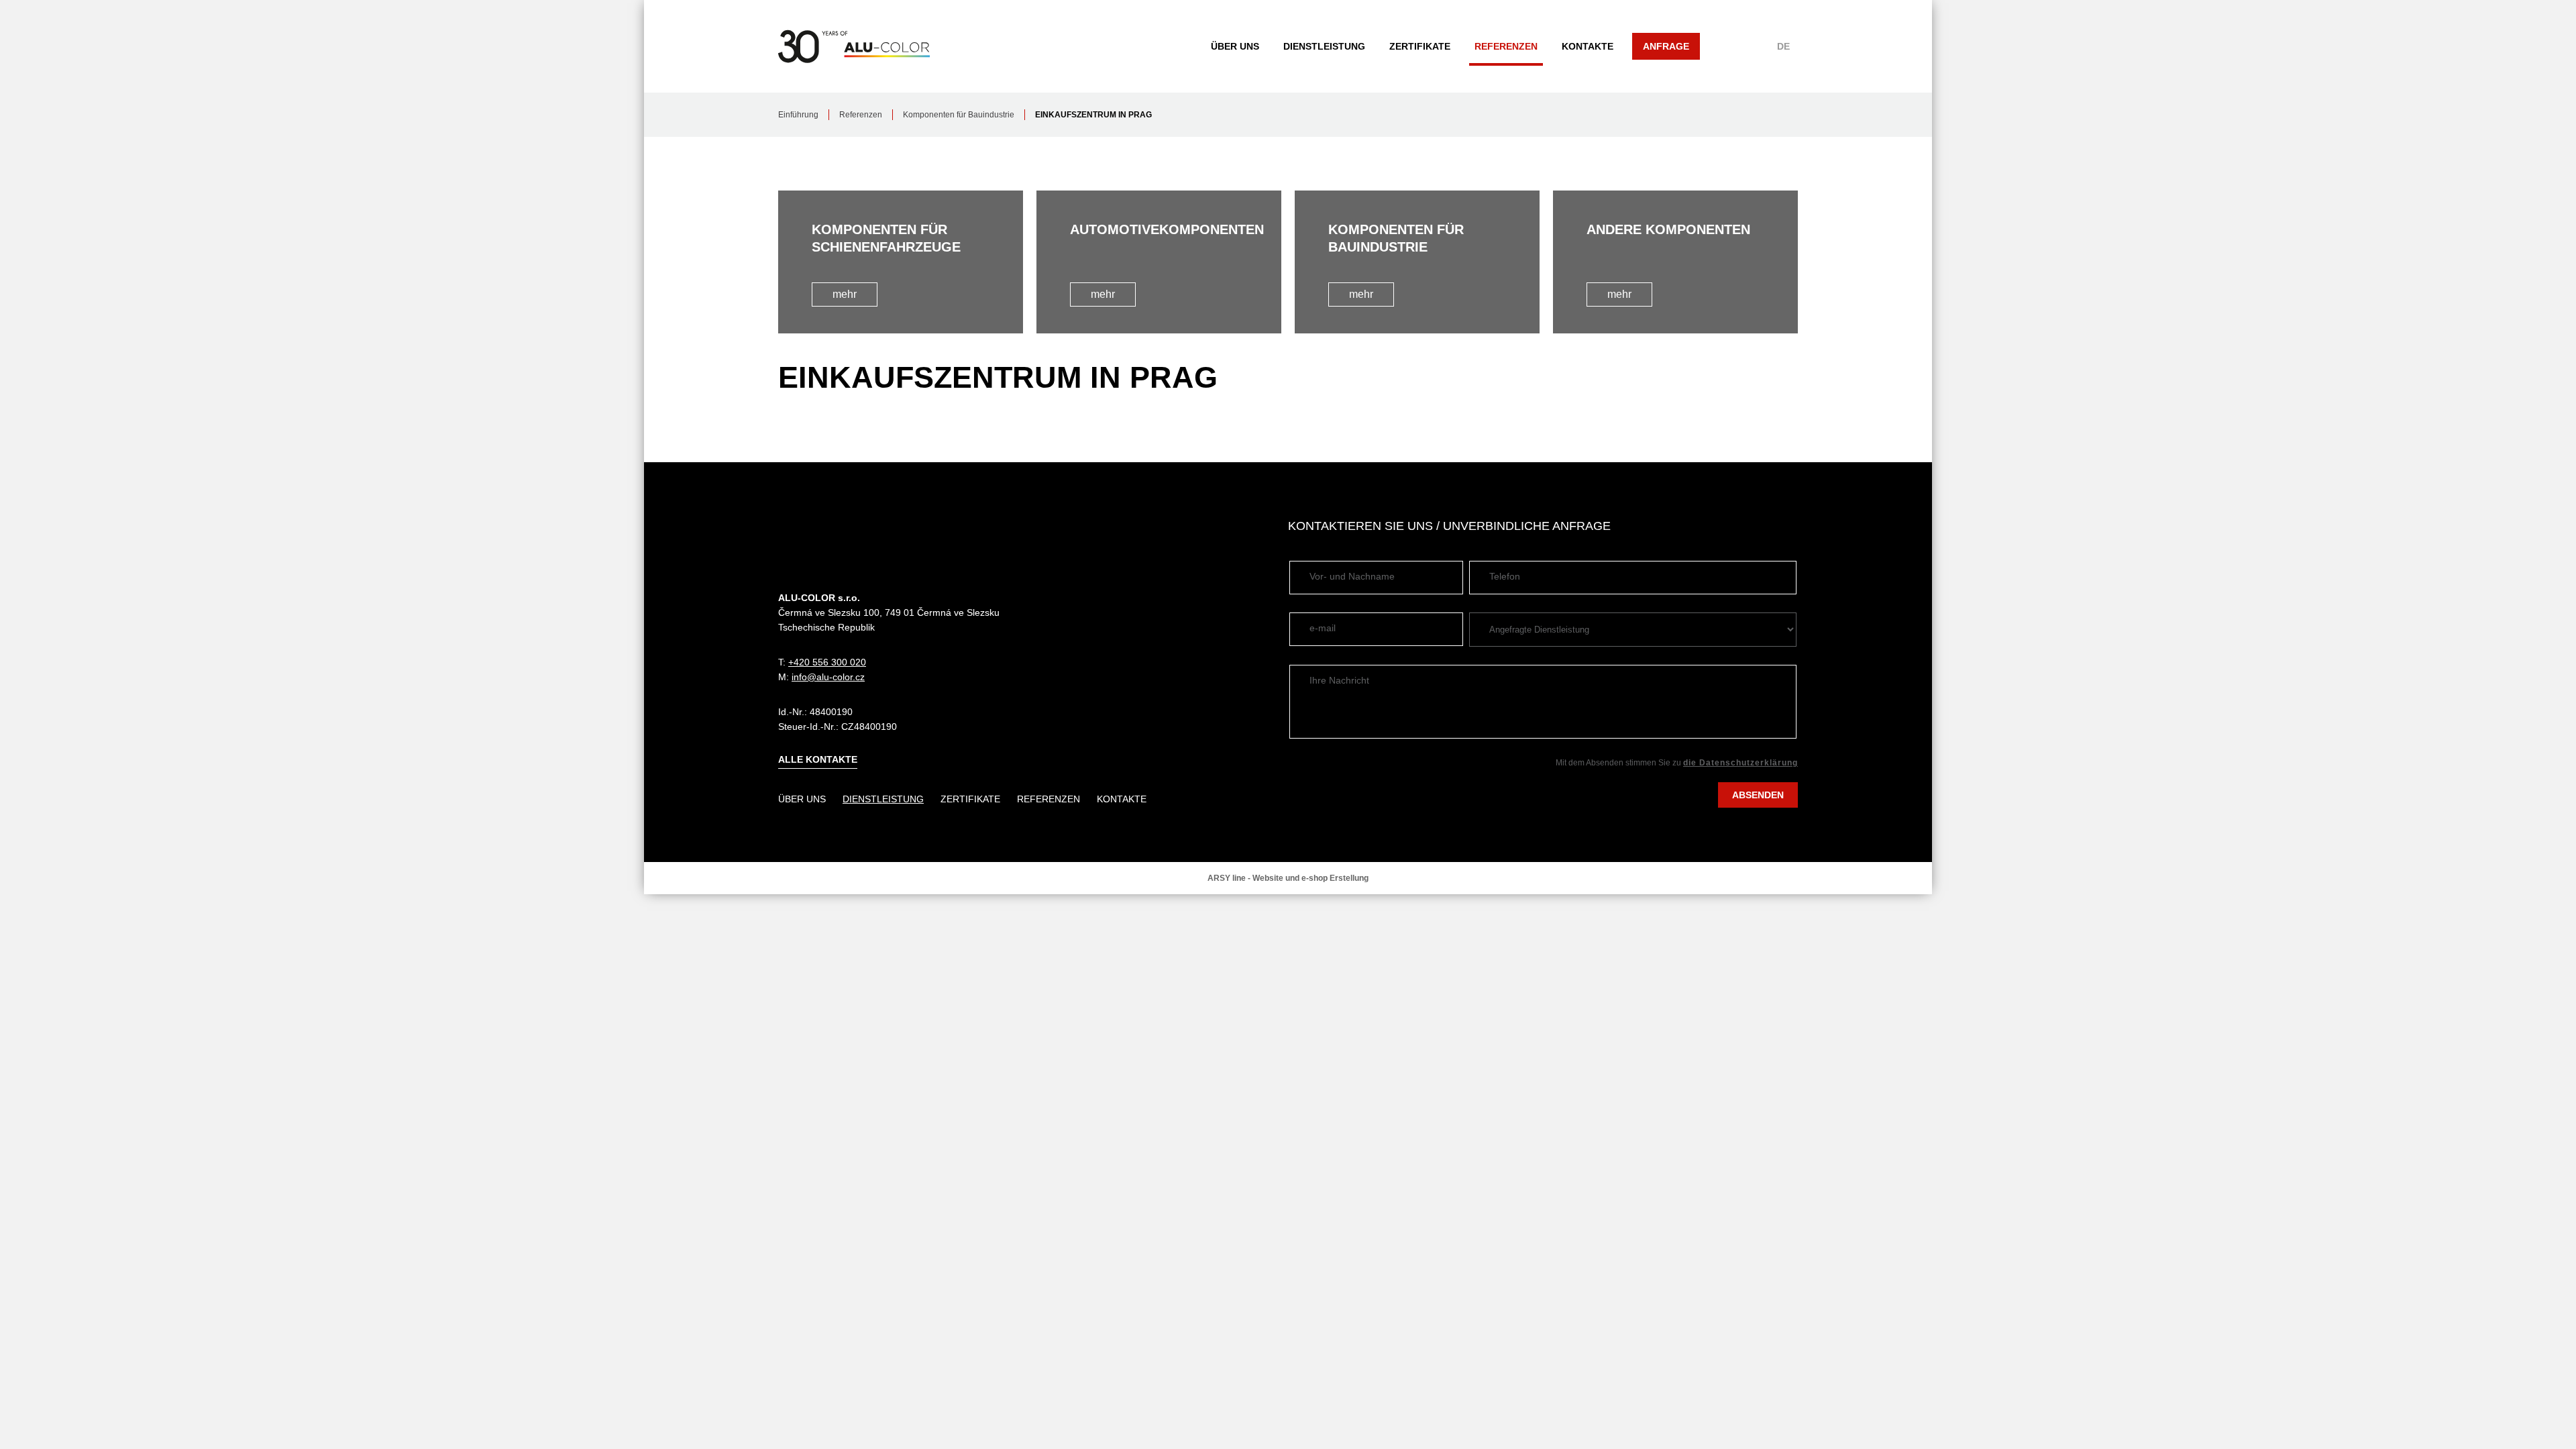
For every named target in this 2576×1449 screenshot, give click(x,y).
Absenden (1758, 795)
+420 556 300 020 (827, 662)
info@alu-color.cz (828, 677)
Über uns (1235, 46)
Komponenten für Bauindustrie (959, 115)
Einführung (798, 115)
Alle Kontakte (818, 759)
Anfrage (1666, 46)
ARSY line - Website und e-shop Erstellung (1288, 878)
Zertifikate (1420, 46)
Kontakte (1588, 46)
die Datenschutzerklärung (1740, 763)
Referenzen (1506, 46)
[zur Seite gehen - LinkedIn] (1786, 526)
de (1783, 46)
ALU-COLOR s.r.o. (854, 46)
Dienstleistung (1324, 46)
